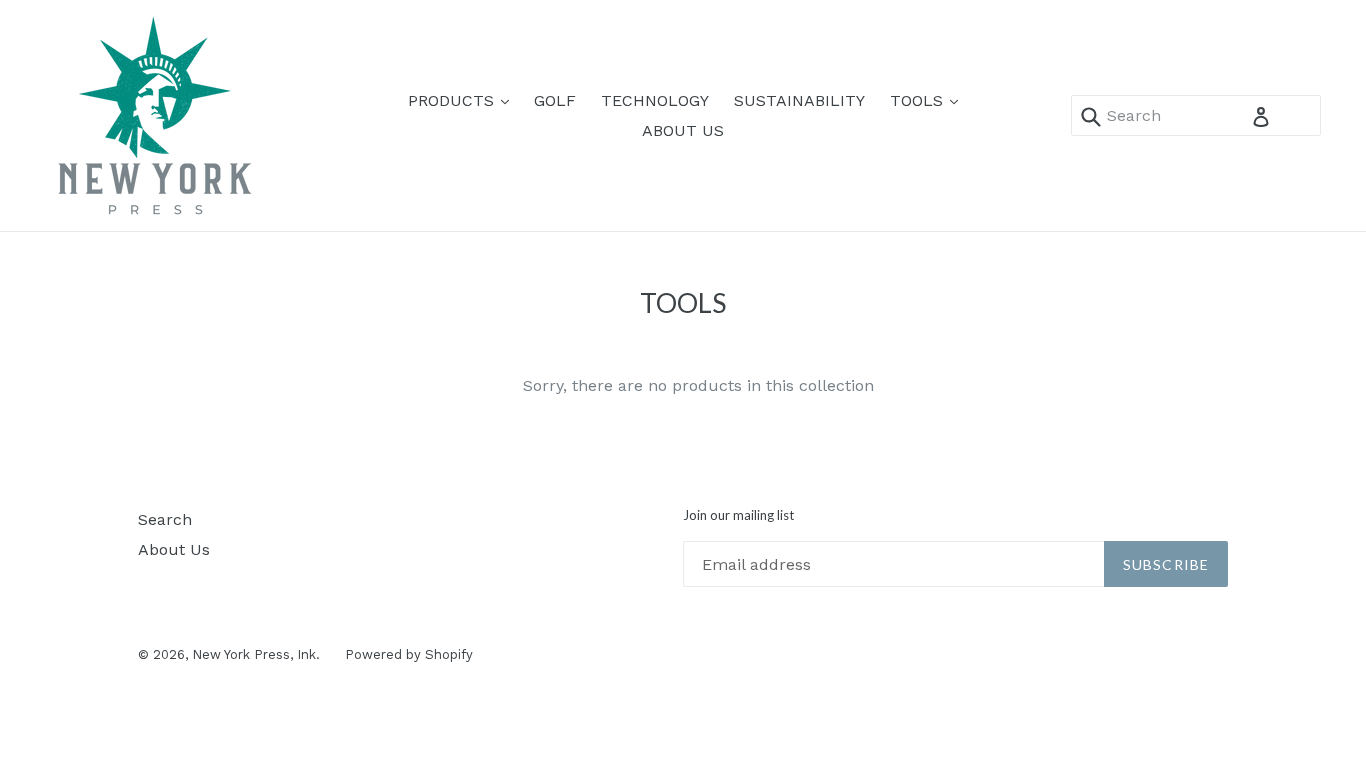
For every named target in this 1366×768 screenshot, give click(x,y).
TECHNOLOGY (655, 100)
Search (165, 519)
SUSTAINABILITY (799, 100)
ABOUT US (683, 130)
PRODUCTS (463, 100)
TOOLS (929, 100)
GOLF (555, 100)
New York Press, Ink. (256, 654)
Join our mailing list (738, 515)
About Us (174, 549)
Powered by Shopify (409, 654)
